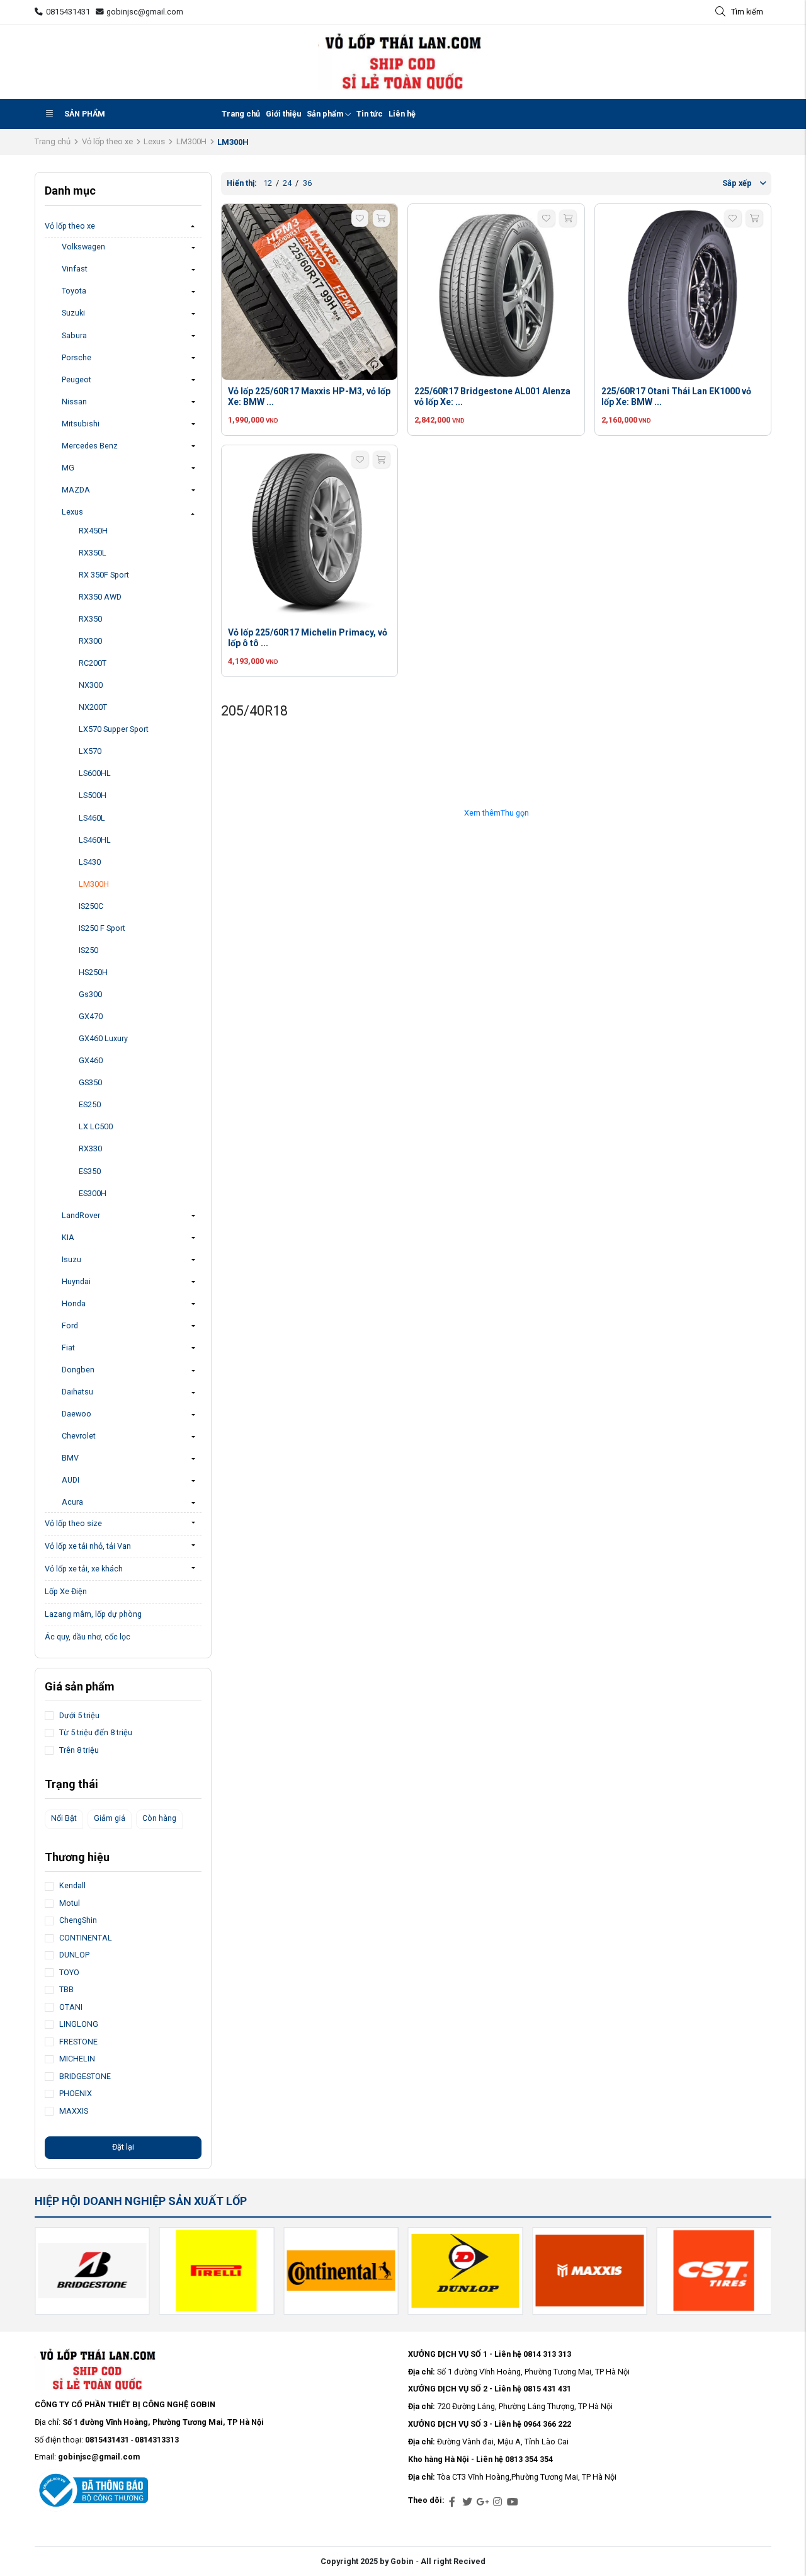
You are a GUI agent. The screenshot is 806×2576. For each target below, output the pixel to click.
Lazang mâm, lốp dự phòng (93, 1614)
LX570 (90, 751)
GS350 (90, 1082)
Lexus (154, 141)
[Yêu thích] (360, 218)
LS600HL (95, 773)
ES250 (90, 1104)
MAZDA (76, 490)
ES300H (93, 1193)
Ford (70, 1325)
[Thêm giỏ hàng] (381, 218)
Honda (74, 1303)
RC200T (93, 663)
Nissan (74, 402)
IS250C (91, 906)
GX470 (91, 1016)
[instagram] (497, 2502)
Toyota (74, 291)
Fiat (68, 1348)
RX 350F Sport (104, 575)
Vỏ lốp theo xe (107, 141)
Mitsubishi (81, 424)
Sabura (74, 335)
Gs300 (90, 994)
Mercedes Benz (90, 446)
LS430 (90, 862)
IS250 (88, 950)
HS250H (93, 972)
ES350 (90, 1171)
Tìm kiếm (747, 12)
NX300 (91, 685)
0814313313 (157, 2440)
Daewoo (77, 1414)
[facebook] (452, 2502)
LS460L (92, 818)
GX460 (91, 1060)
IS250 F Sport (102, 928)
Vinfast (75, 269)
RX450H (93, 531)
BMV (70, 1458)
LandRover (81, 1215)
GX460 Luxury (103, 1038)
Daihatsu (77, 1392)
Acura (72, 1502)
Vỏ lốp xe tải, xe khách (84, 1569)
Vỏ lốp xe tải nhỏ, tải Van (88, 1546)
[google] (482, 2502)
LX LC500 (96, 1126)
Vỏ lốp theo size (73, 1523)
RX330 (90, 1148)
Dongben (78, 1370)
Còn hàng (159, 1818)
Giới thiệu (283, 114)
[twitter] (467, 2502)
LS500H (93, 795)
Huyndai (76, 1281)
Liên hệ (402, 114)
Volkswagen (83, 247)
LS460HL (95, 840)
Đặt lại (123, 2147)
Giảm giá (110, 1818)
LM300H (191, 141)
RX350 (90, 619)
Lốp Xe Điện (66, 1591)
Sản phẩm (85, 114)
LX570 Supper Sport (114, 729)
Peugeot (77, 379)
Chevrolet (79, 1436)
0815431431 (68, 12)
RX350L (93, 553)
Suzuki (73, 313)
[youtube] (513, 2502)
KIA (68, 1237)
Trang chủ (241, 114)
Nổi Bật (64, 1818)
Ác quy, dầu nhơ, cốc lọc (88, 1637)
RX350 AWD (100, 597)
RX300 (90, 641)
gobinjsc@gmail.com (145, 12)
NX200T (93, 707)
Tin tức (370, 114)
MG (68, 468)
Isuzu (71, 1259)
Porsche (77, 357)
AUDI (71, 1480)
